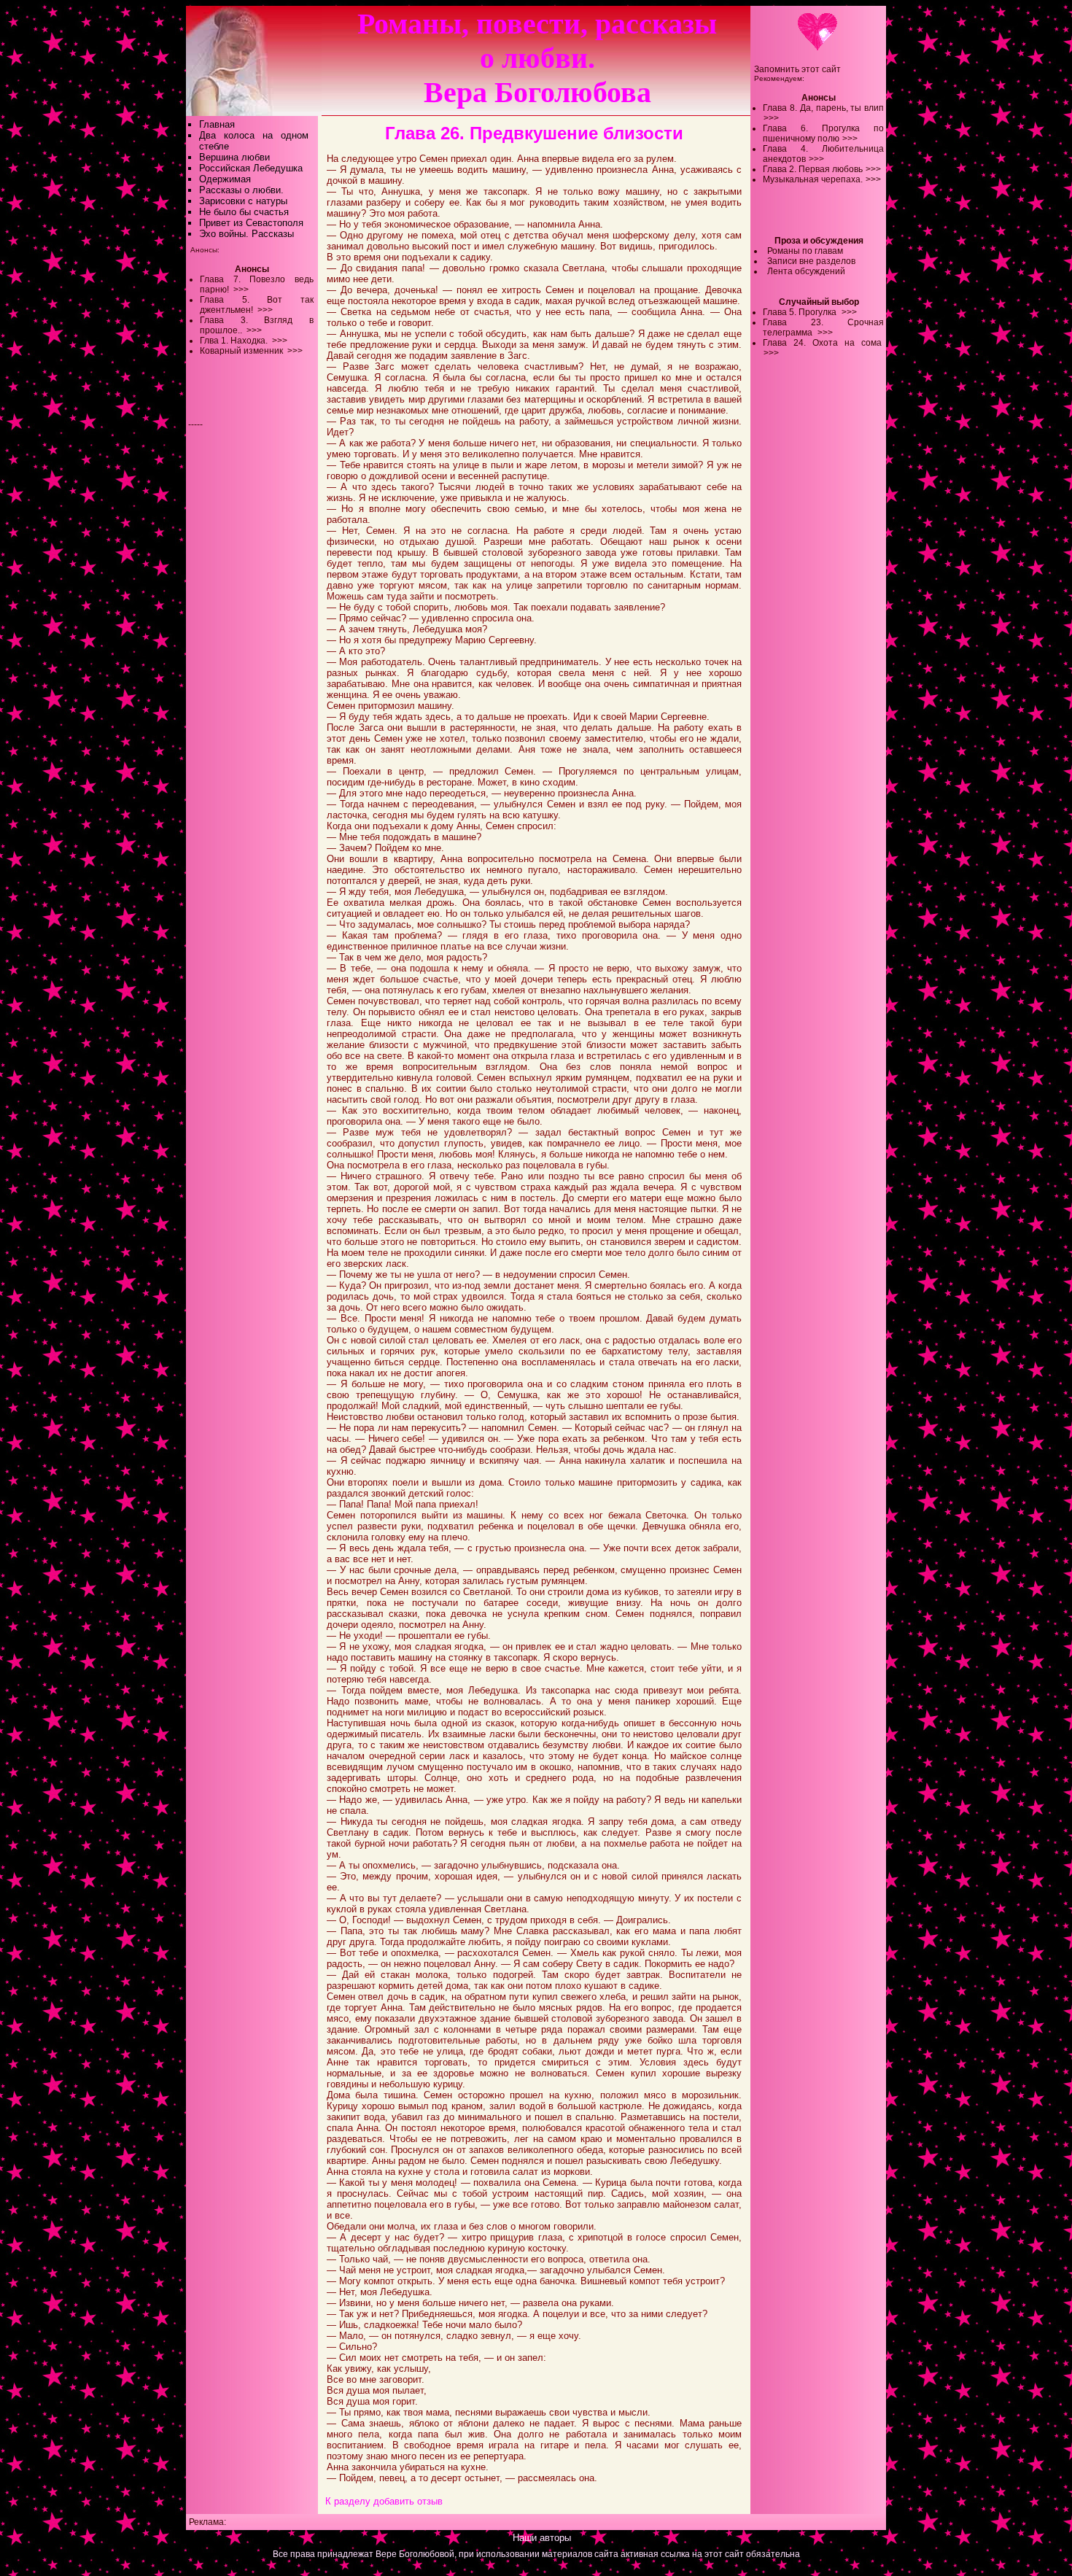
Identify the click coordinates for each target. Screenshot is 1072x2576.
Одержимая (225, 179)
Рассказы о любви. (241, 190)
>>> (771, 118)
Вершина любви (234, 157)
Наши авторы (542, 2538)
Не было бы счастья (244, 212)
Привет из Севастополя (251, 223)
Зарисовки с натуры (243, 201)
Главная (217, 124)
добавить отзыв (408, 2501)
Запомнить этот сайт (797, 69)
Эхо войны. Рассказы (246, 234)
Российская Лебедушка (251, 168)
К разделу (348, 2501)
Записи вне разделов (811, 261)
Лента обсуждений (806, 271)
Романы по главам (805, 251)
